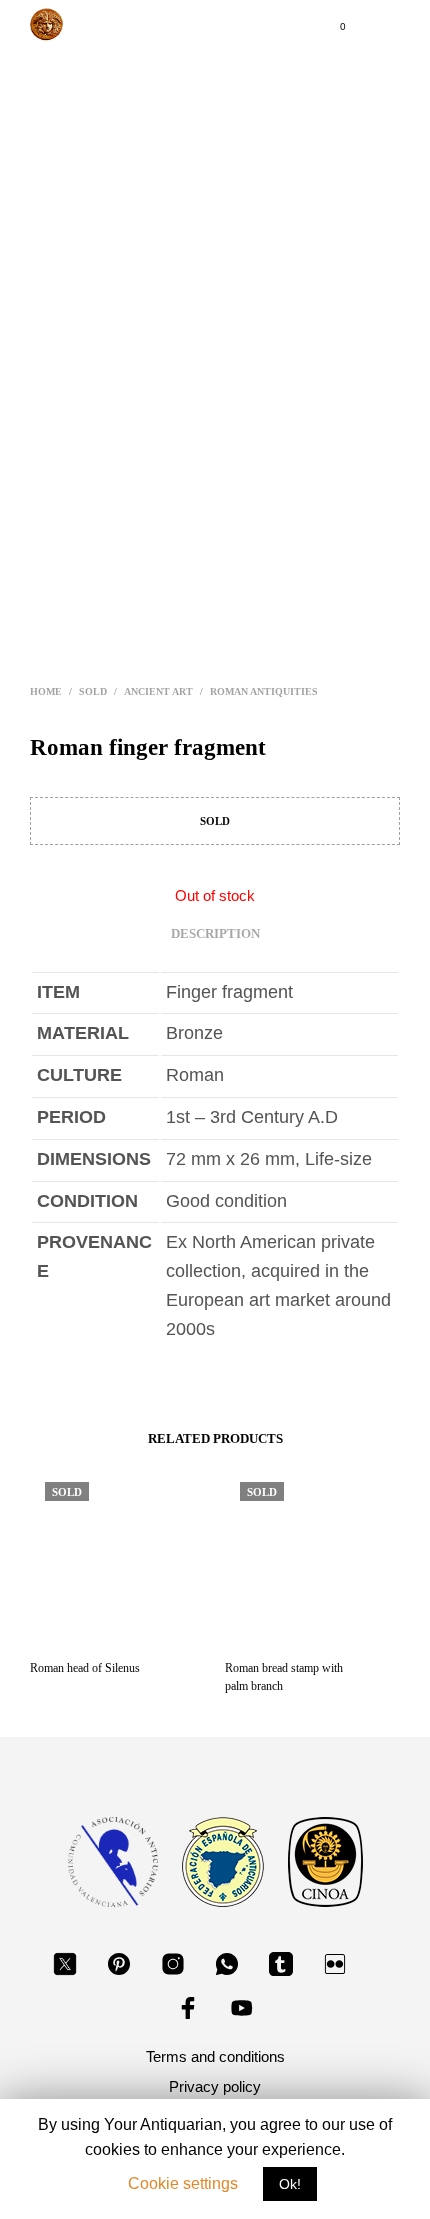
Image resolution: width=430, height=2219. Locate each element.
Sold (93, 691)
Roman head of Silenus (85, 1668)
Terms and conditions (215, 2056)
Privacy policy (215, 2086)
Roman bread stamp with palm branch (284, 1677)
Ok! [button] (290, 2184)
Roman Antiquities (264, 691)
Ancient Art (158, 691)
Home (46, 691)
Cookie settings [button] (183, 2183)
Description (215, 933)
